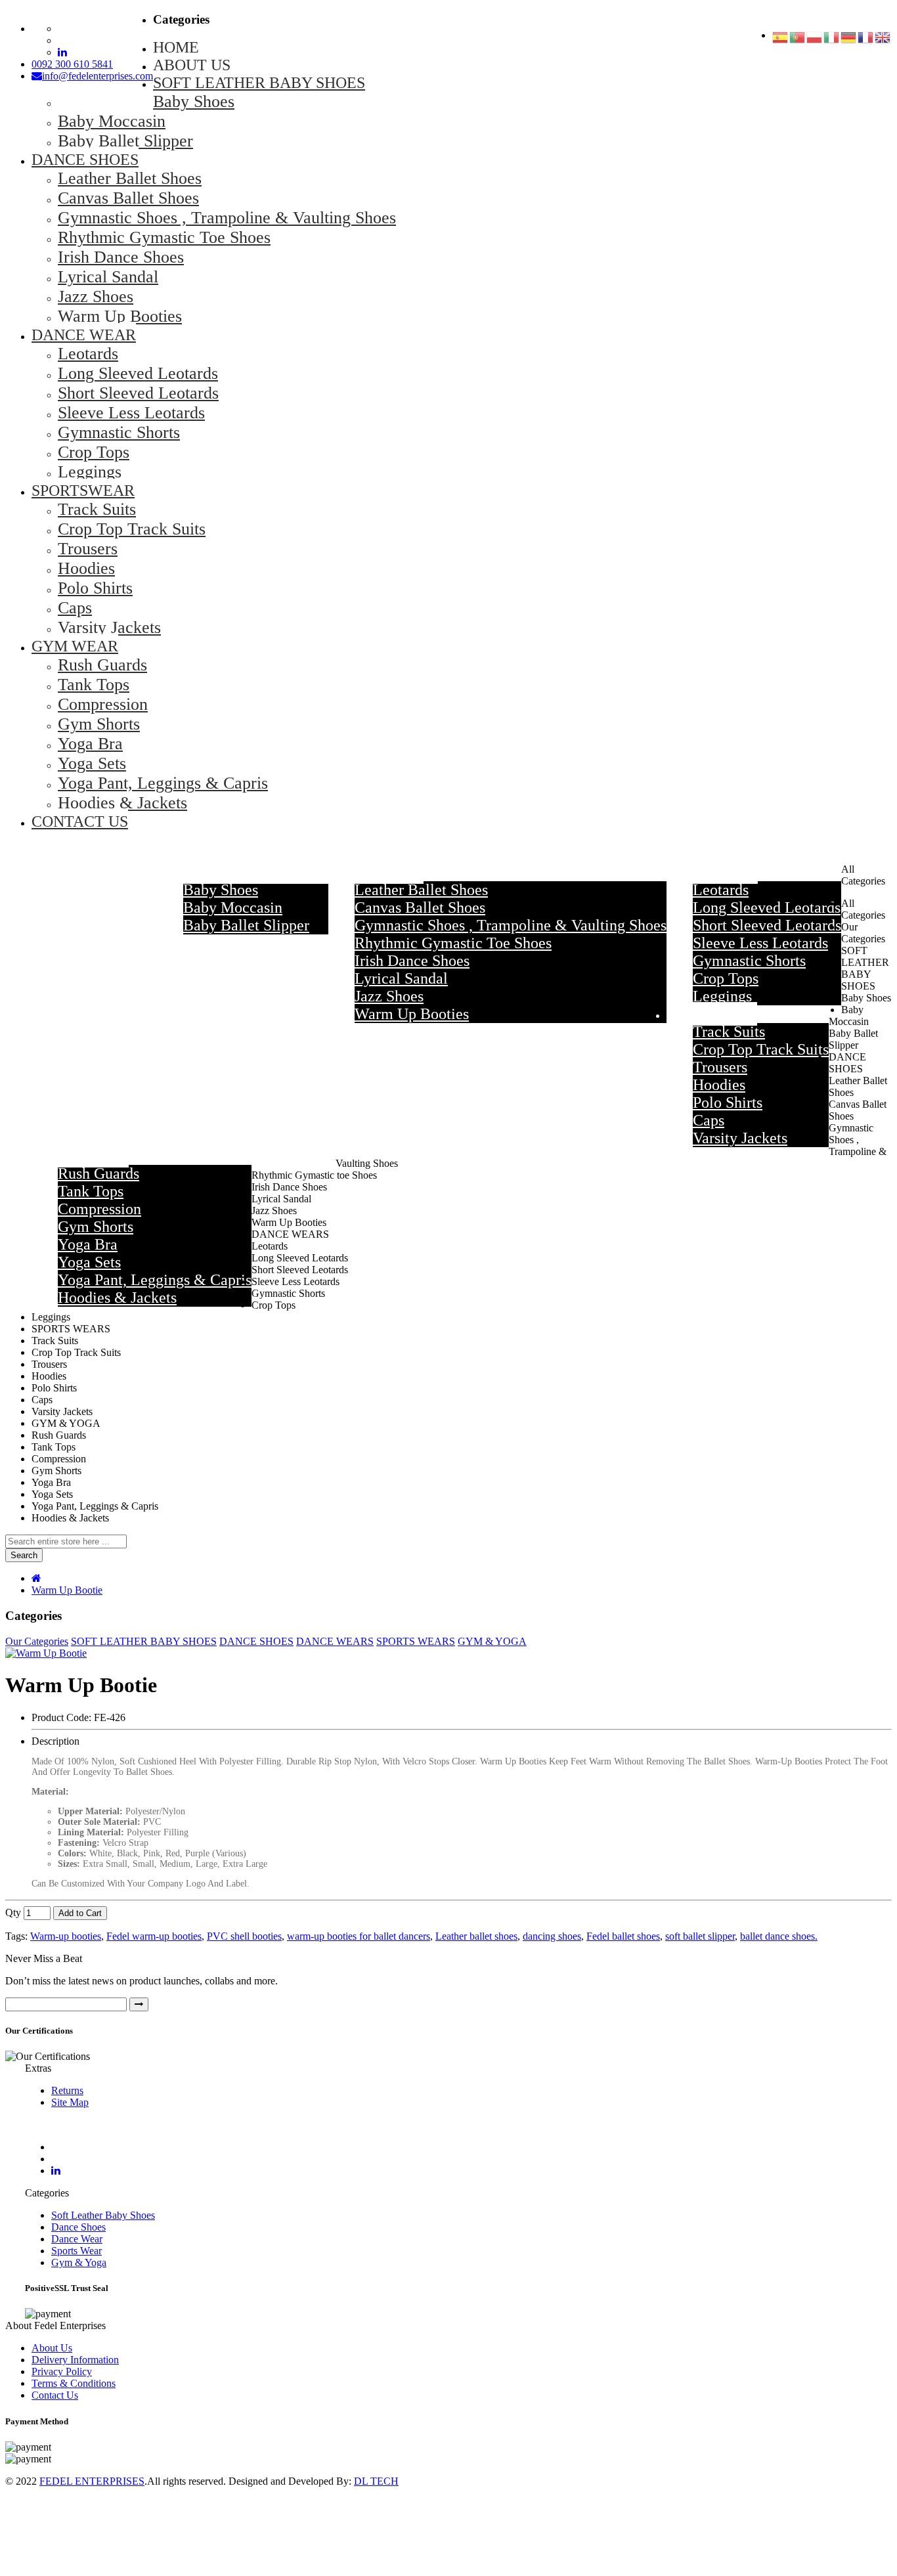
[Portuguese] (798, 39)
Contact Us (55, 2395)
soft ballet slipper (700, 1936)
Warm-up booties (66, 1936)
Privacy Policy (62, 2371)
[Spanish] (781, 39)
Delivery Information (75, 2360)
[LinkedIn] (56, 2171)
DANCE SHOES (256, 1641)
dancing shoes (552, 1936)
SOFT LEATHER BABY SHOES (144, 1641)
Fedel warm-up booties (154, 1936)
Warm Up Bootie (67, 1590)
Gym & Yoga (79, 2262)
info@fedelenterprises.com (98, 76)
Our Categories (37, 1641)
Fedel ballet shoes (623, 1936)
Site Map (70, 2102)
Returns (67, 2090)
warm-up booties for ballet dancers (359, 1936)
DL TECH (376, 2481)
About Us (52, 2348)
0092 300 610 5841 (72, 64)
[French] (866, 39)
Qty (13, 1912)
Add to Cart (80, 1913)
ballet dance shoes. (779, 1936)
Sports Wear (77, 2251)
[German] (849, 39)
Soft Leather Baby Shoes (103, 2215)
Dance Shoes (78, 2227)
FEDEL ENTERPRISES (92, 2481)
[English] (883, 39)
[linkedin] (62, 52)
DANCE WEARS (335, 1641)
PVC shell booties (244, 1936)
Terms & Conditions (74, 2383)
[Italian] (832, 39)
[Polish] (815, 39)
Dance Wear (77, 2239)
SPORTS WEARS (416, 1641)
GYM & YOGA (492, 1641)
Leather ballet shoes (476, 1936)
